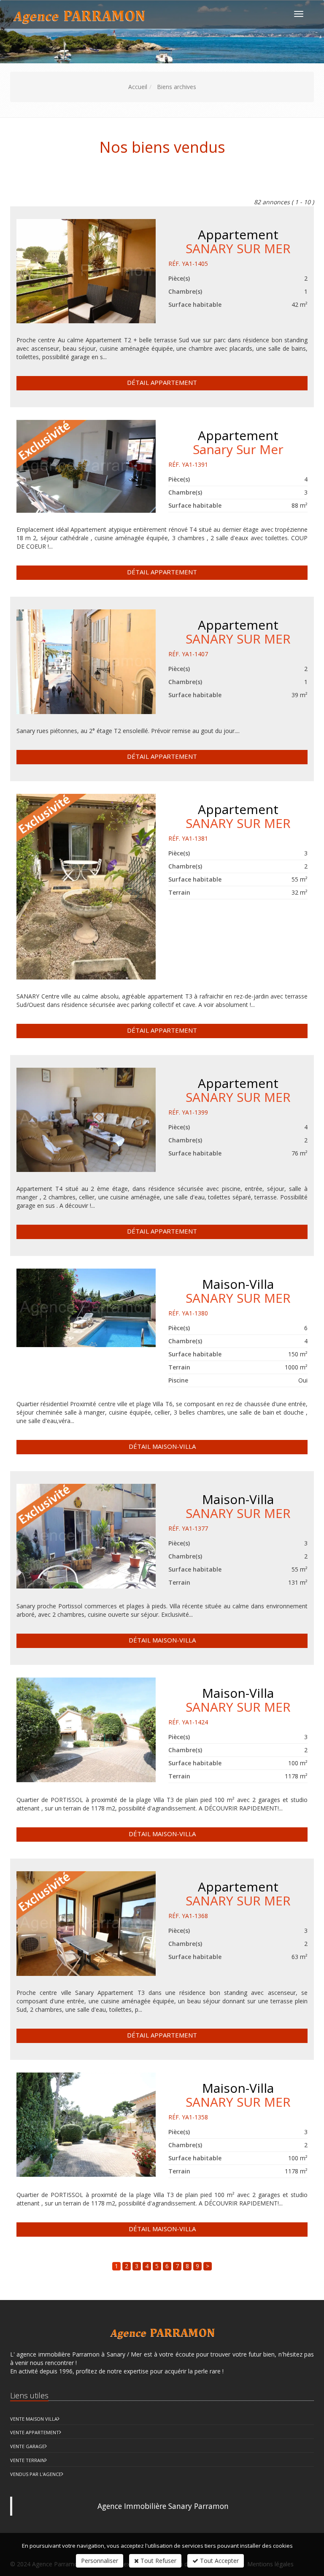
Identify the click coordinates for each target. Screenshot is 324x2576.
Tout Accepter (219, 2561)
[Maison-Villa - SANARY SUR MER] (86, 1308)
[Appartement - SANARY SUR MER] (86, 271)
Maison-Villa (238, 1290)
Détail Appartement (162, 382)
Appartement (238, 241)
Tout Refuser (158, 2561)
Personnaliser (100, 2561)
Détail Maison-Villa (162, 1446)
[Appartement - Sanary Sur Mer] (86, 466)
